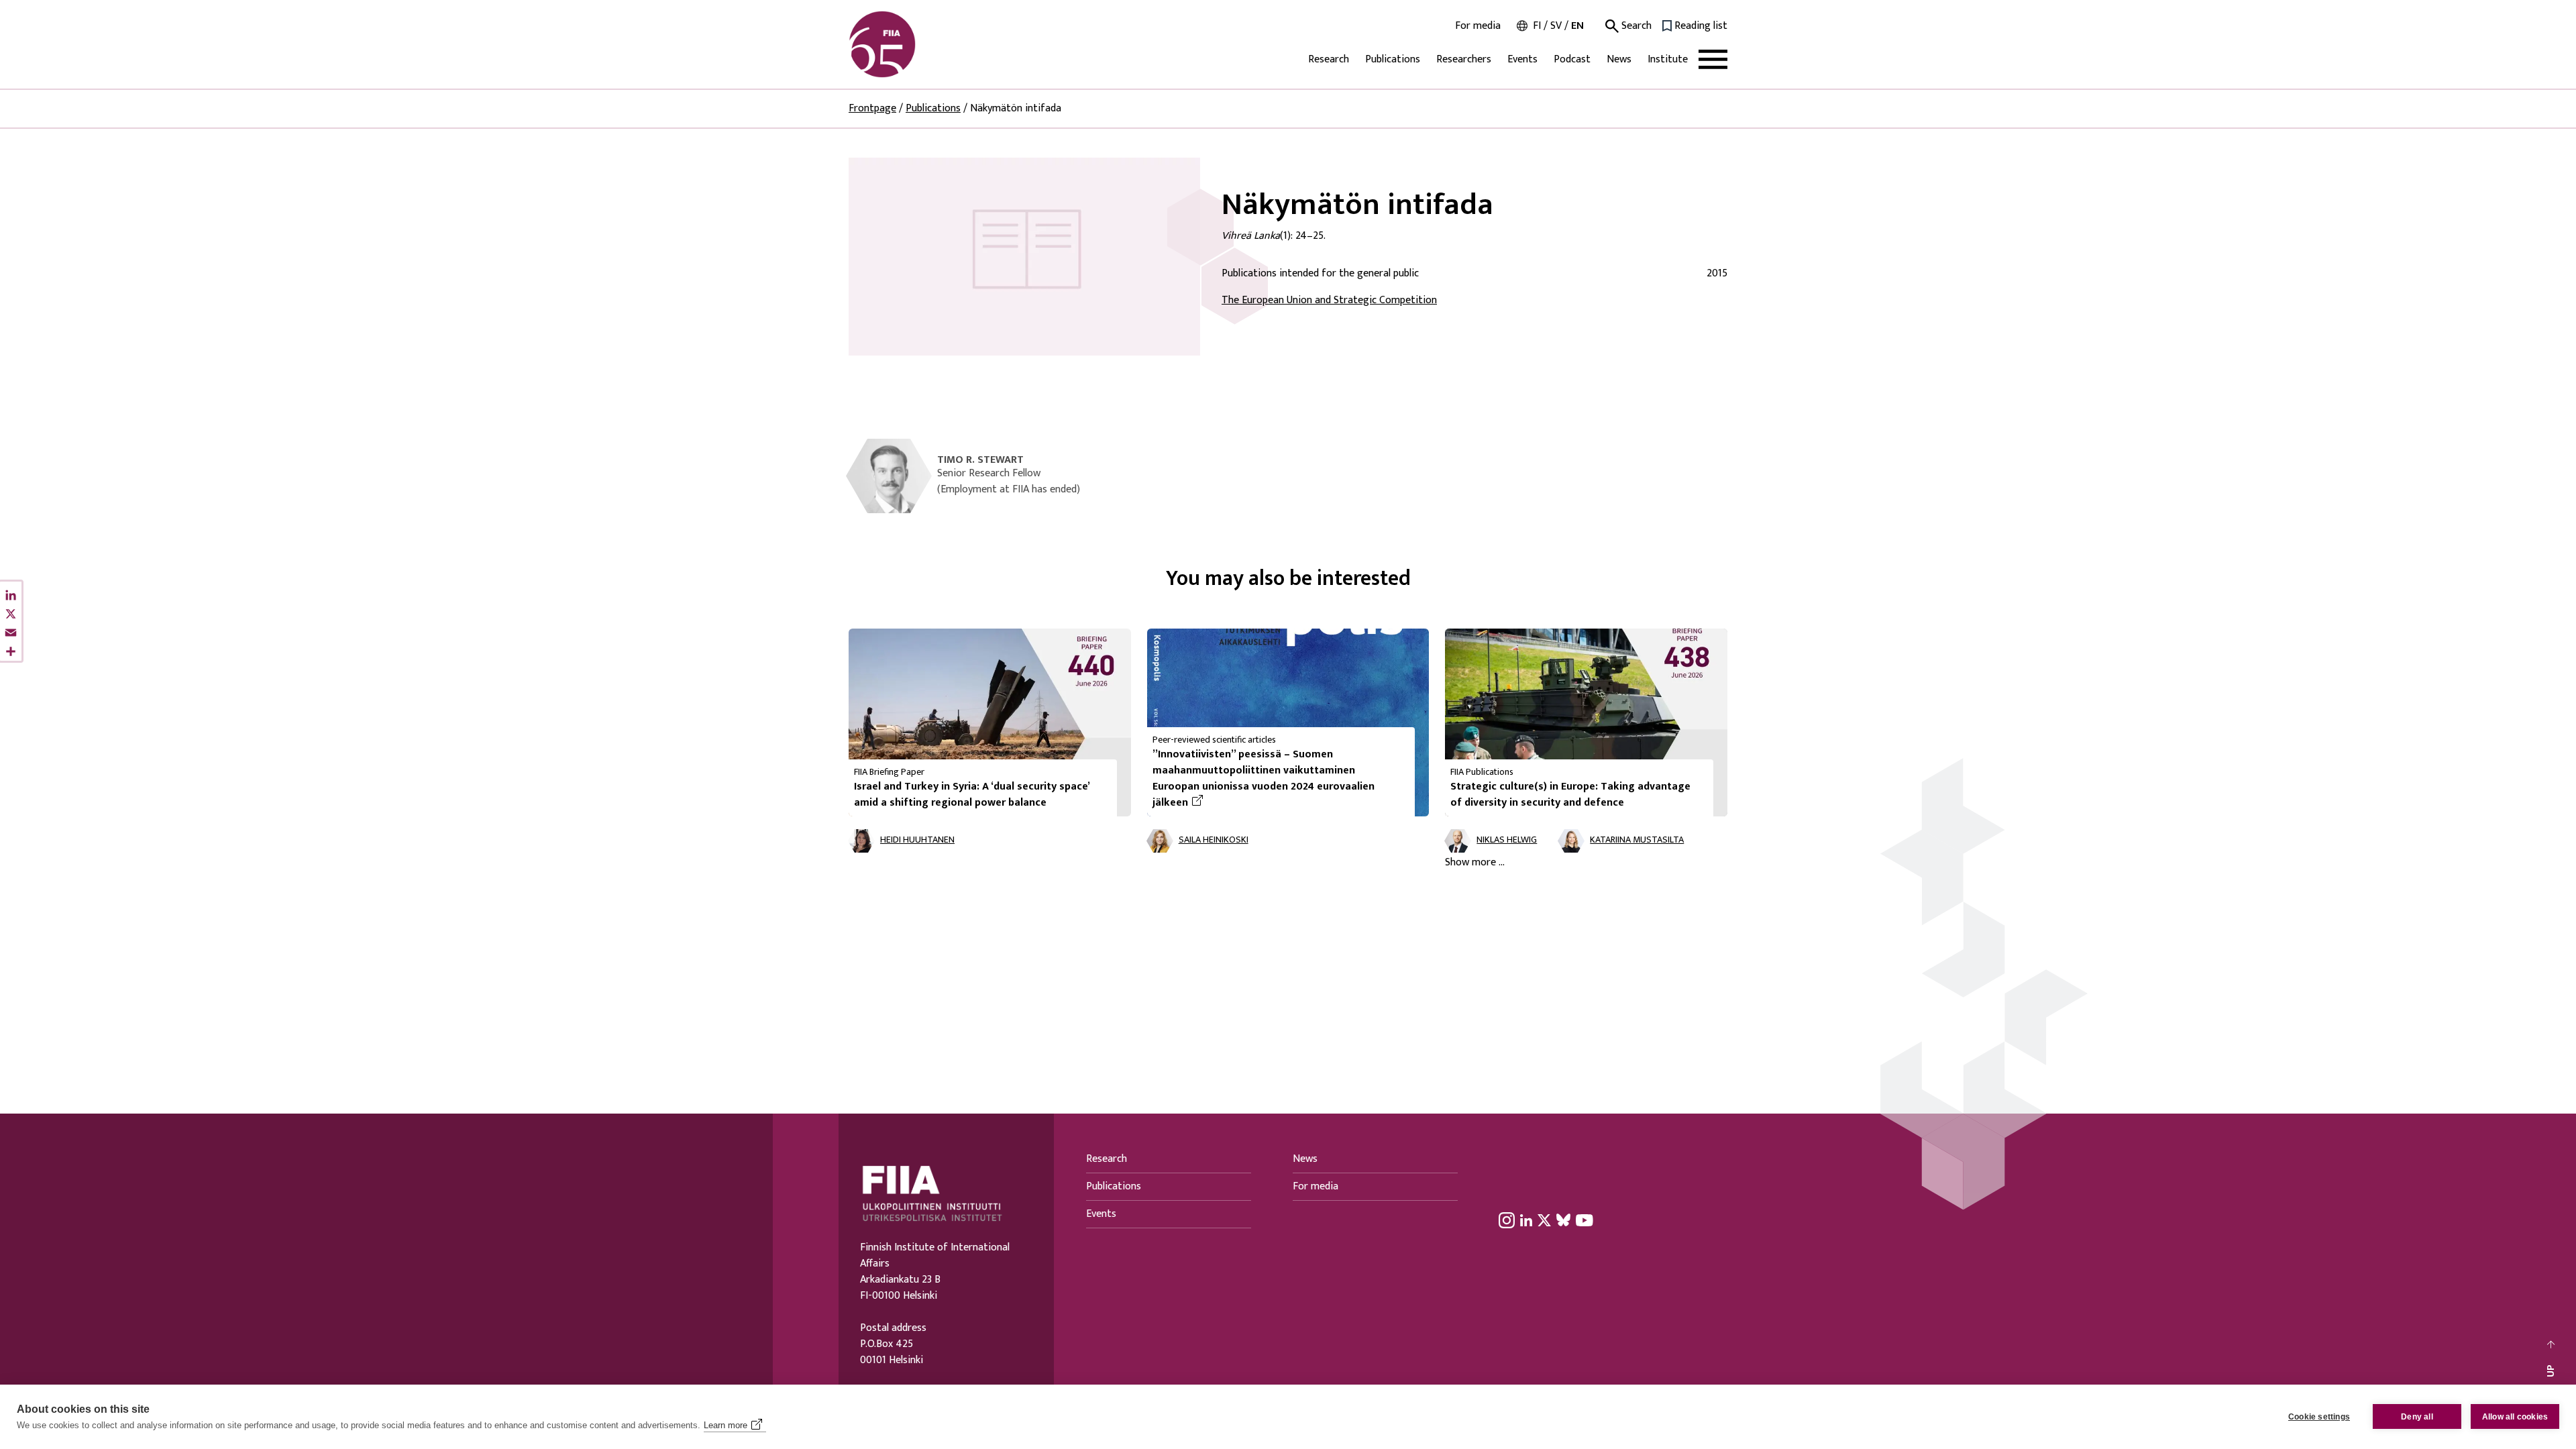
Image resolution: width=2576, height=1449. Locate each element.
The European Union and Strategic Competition (1329, 300)
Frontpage (872, 108)
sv (1556, 26)
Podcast (1572, 59)
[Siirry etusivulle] (913, 44)
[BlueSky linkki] (1563, 1220)
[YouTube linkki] (1585, 1220)
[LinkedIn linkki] (1526, 1220)
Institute (1668, 59)
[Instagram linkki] (1507, 1220)
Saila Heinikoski (1214, 840)
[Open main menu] (1713, 59)
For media (1478, 26)
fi (1537, 26)
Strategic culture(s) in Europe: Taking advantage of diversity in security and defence (1570, 795)
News (1619, 59)
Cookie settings (2319, 1417)
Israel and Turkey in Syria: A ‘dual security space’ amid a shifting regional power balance (972, 795)
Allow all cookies (2515, 1417)
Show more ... (1475, 863)
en (1577, 26)
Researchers (1464, 59)
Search (1635, 26)
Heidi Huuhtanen (917, 840)
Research (1329, 59)
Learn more (726, 1425)
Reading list (1701, 26)
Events (1522, 59)
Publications (1393, 59)
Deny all (2417, 1417)
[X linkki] (1544, 1220)
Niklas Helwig (1507, 840)
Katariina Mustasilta (1637, 840)
